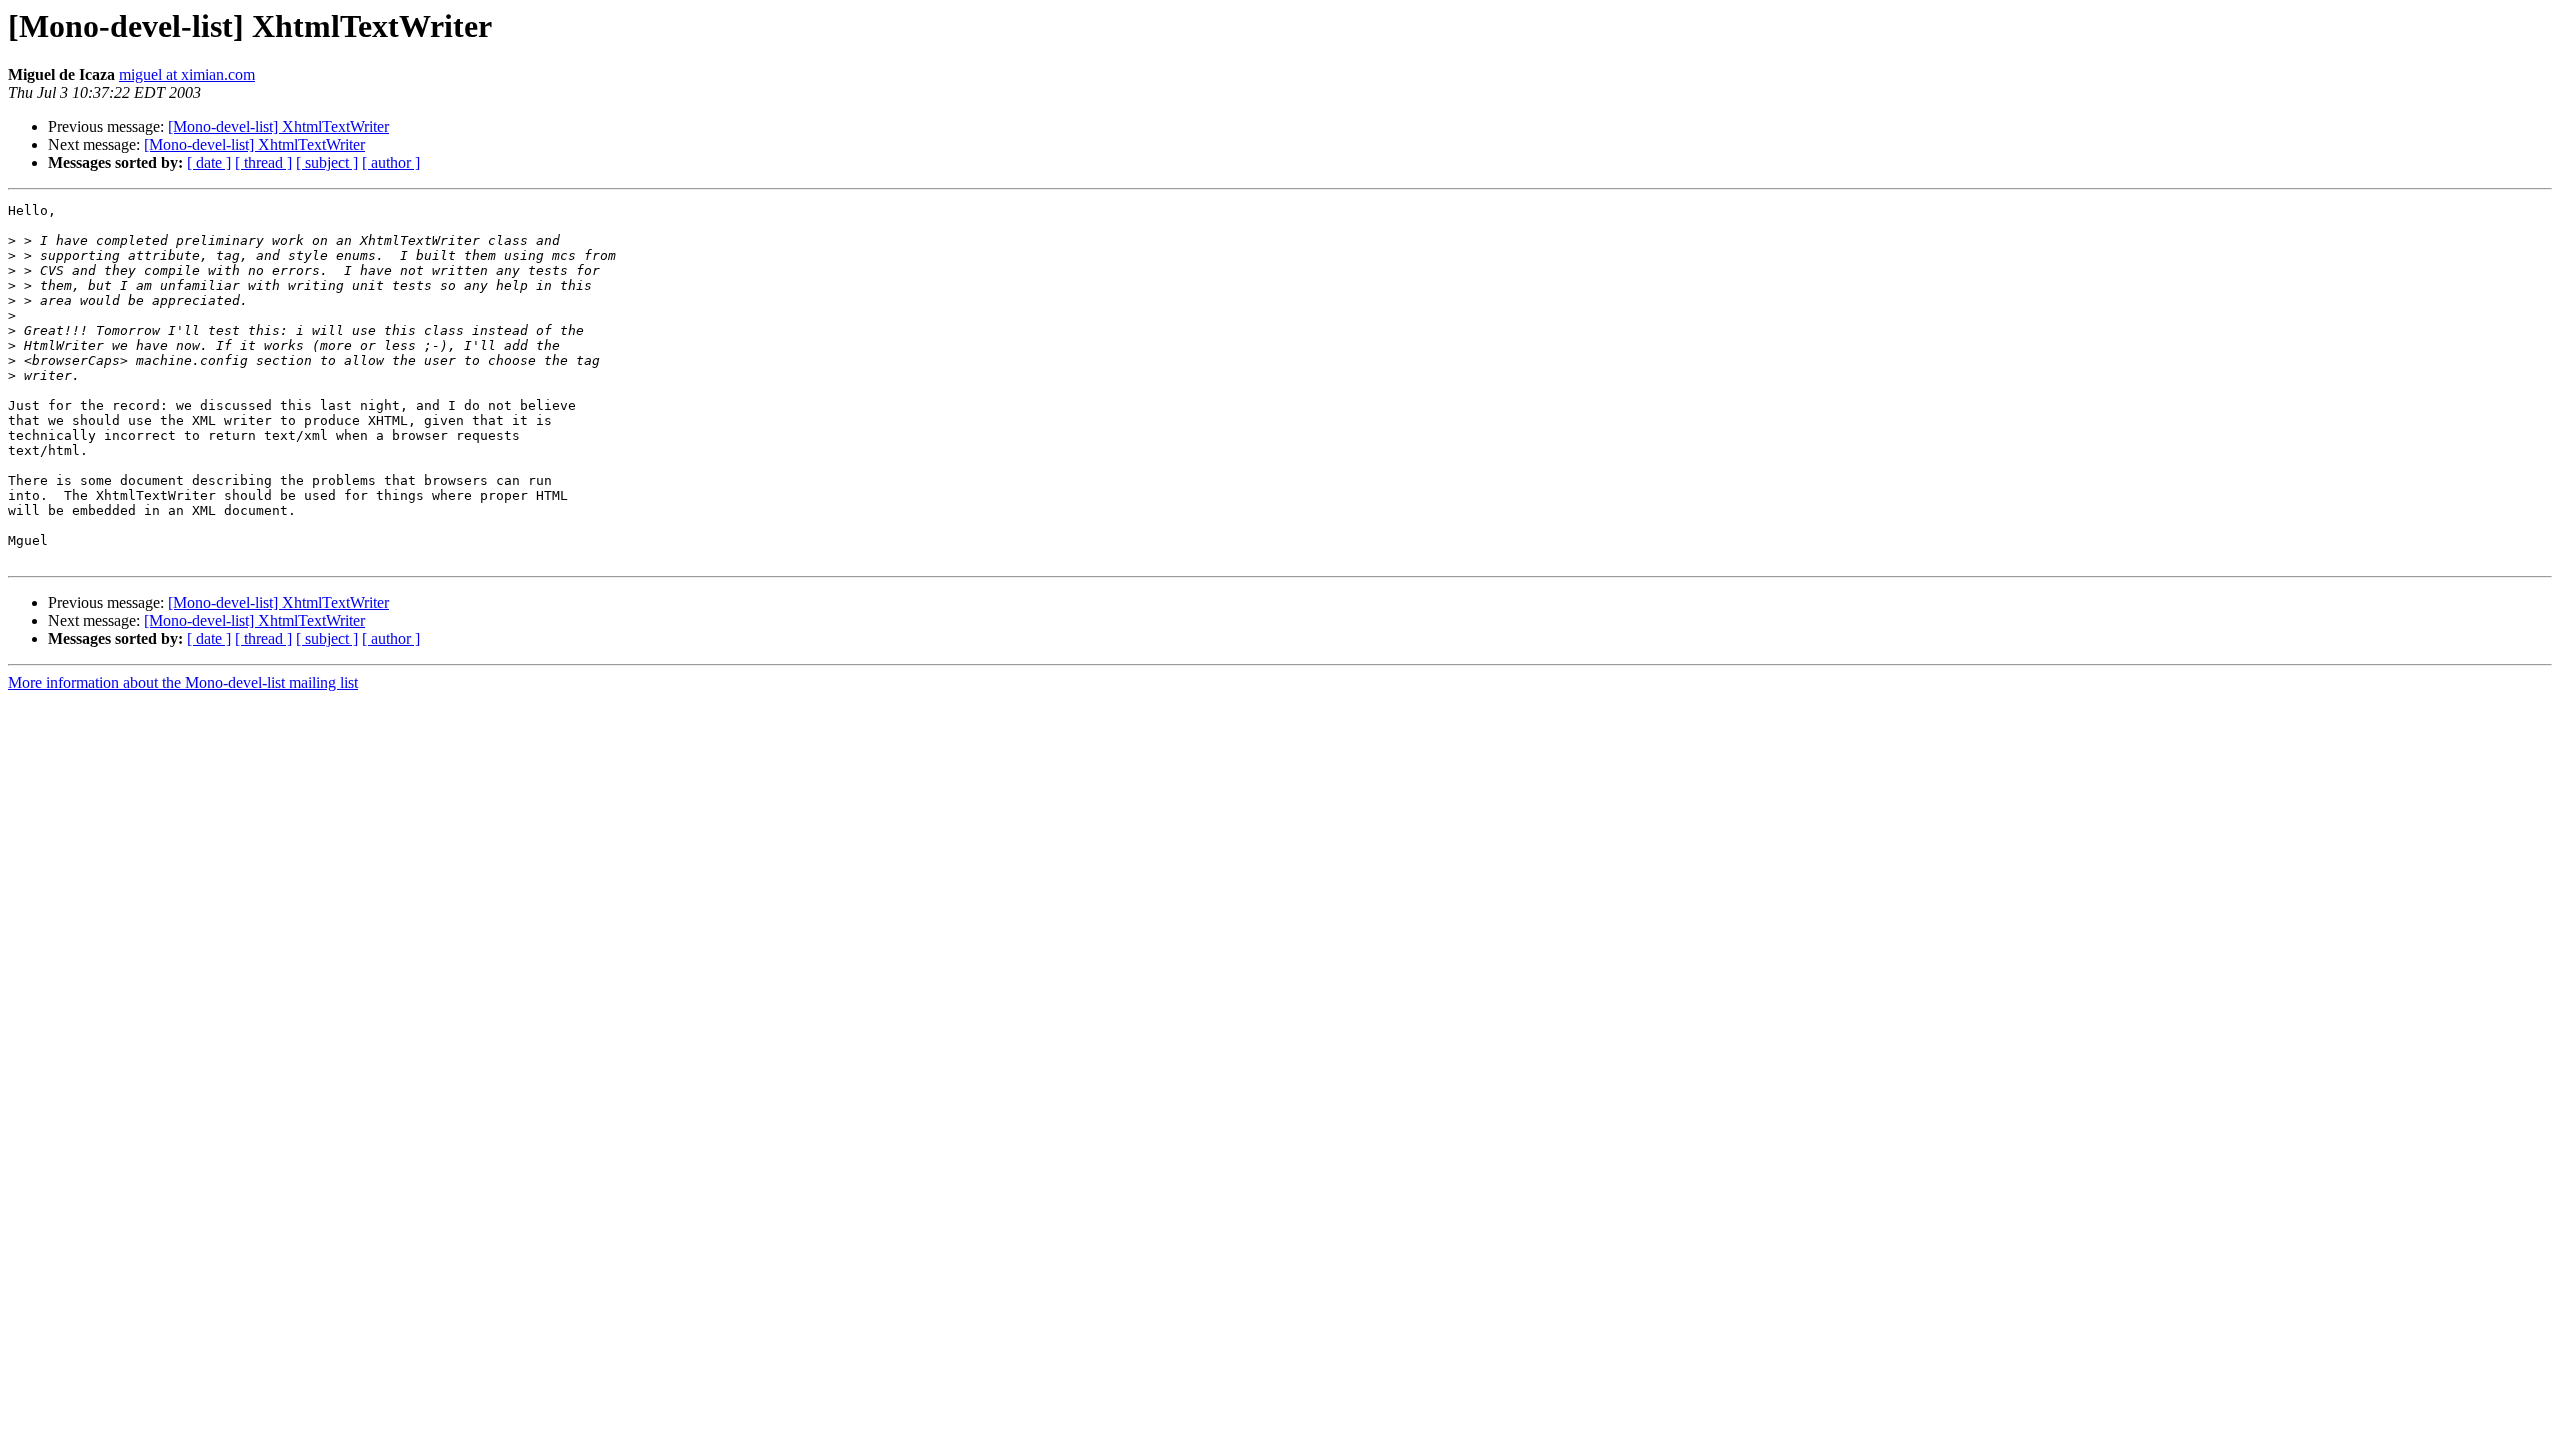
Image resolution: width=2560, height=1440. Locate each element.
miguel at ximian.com (187, 74)
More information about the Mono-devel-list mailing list (183, 682)
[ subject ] (327, 162)
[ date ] (209, 162)
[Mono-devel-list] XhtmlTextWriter (278, 126)
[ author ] (391, 162)
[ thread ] (263, 162)
